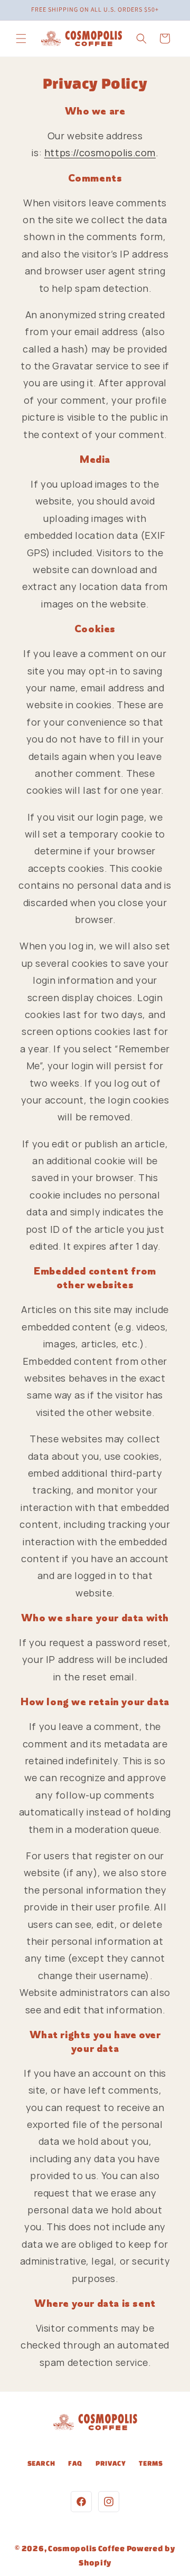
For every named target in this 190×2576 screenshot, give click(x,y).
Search (41, 2463)
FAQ (75, 2463)
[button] (21, 39)
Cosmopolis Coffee (87, 2548)
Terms (151, 2463)
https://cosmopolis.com (100, 153)
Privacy (111, 2463)
